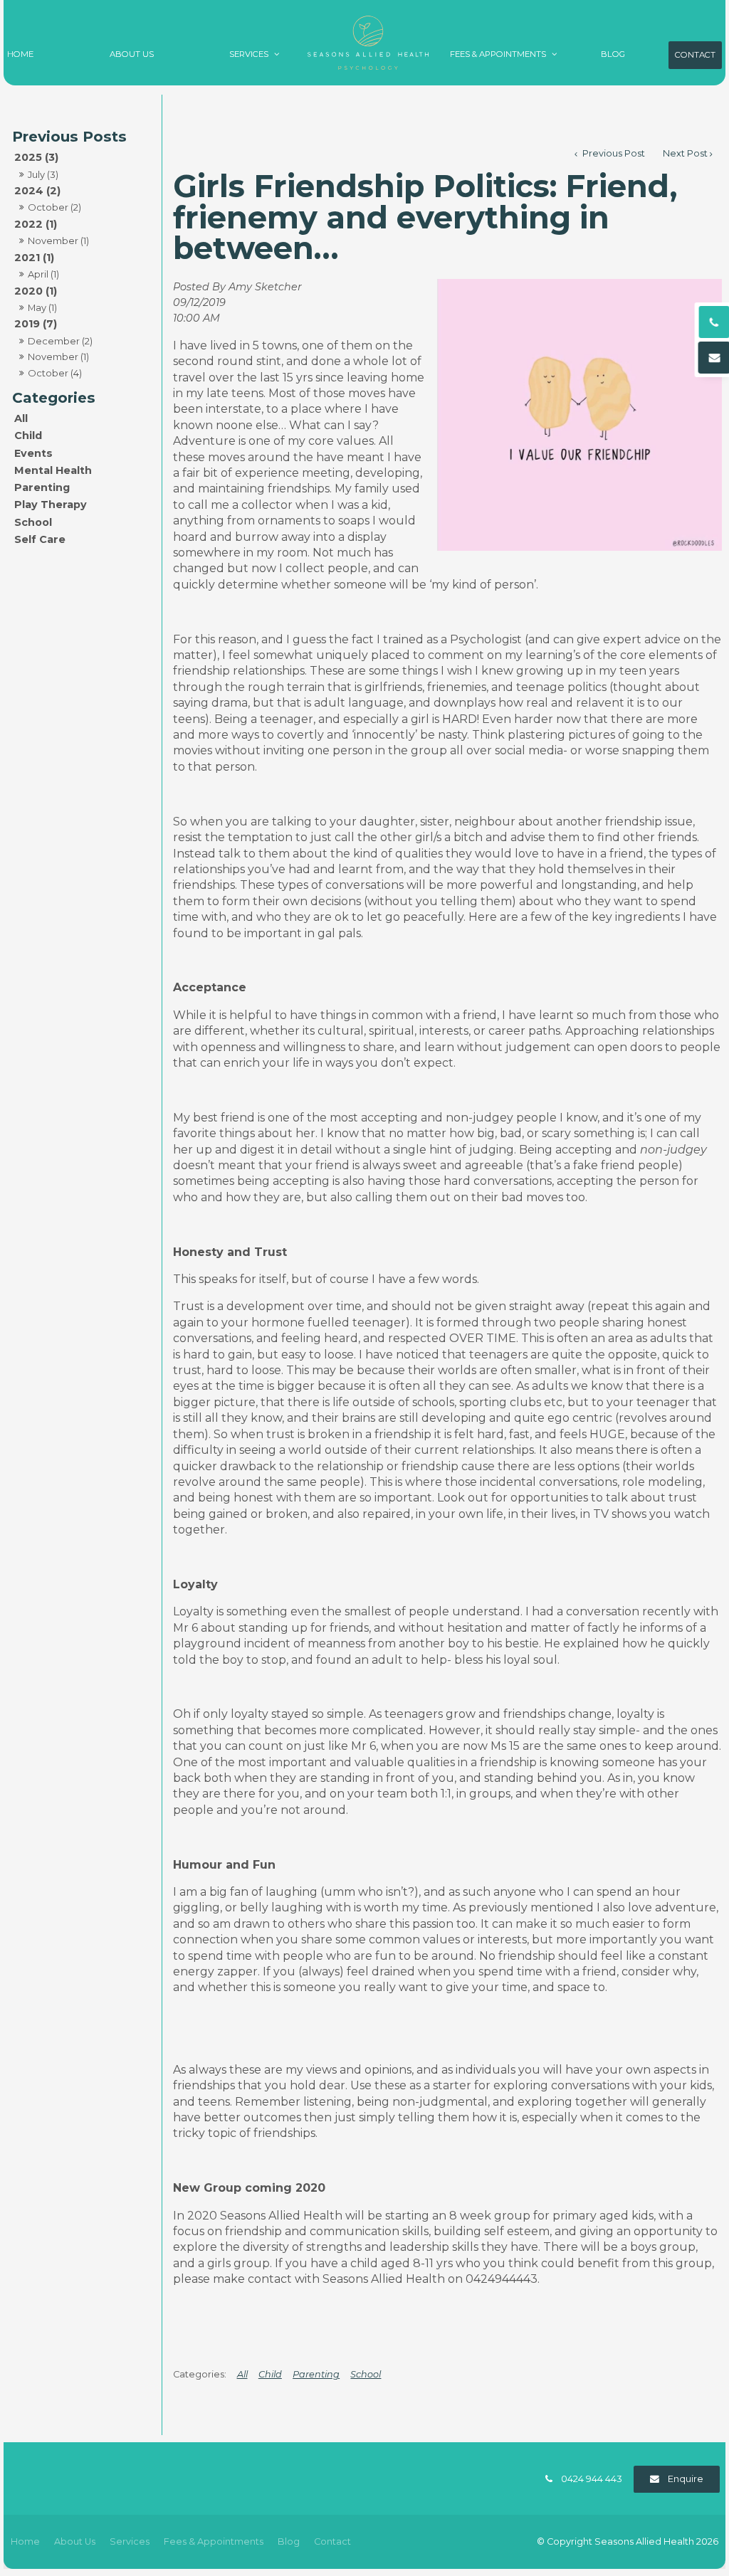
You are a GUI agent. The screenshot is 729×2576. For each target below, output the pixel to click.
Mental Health (53, 470)
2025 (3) (36, 157)
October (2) (54, 207)
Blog (613, 54)
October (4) (55, 373)
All (21, 418)
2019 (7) (36, 324)
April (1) (43, 274)
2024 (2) (37, 191)
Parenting (42, 487)
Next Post (685, 153)
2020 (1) (36, 291)
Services (249, 54)
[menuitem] (25, 2542)
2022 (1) (36, 224)
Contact (695, 55)
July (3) (43, 174)
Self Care (40, 539)
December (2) (60, 341)
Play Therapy (51, 505)
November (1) (58, 241)
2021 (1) (34, 258)
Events (33, 453)
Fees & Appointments (498, 54)
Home (20, 54)
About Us (132, 54)
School (33, 522)
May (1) (42, 307)
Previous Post (613, 153)
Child (28, 436)
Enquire (686, 2479)
